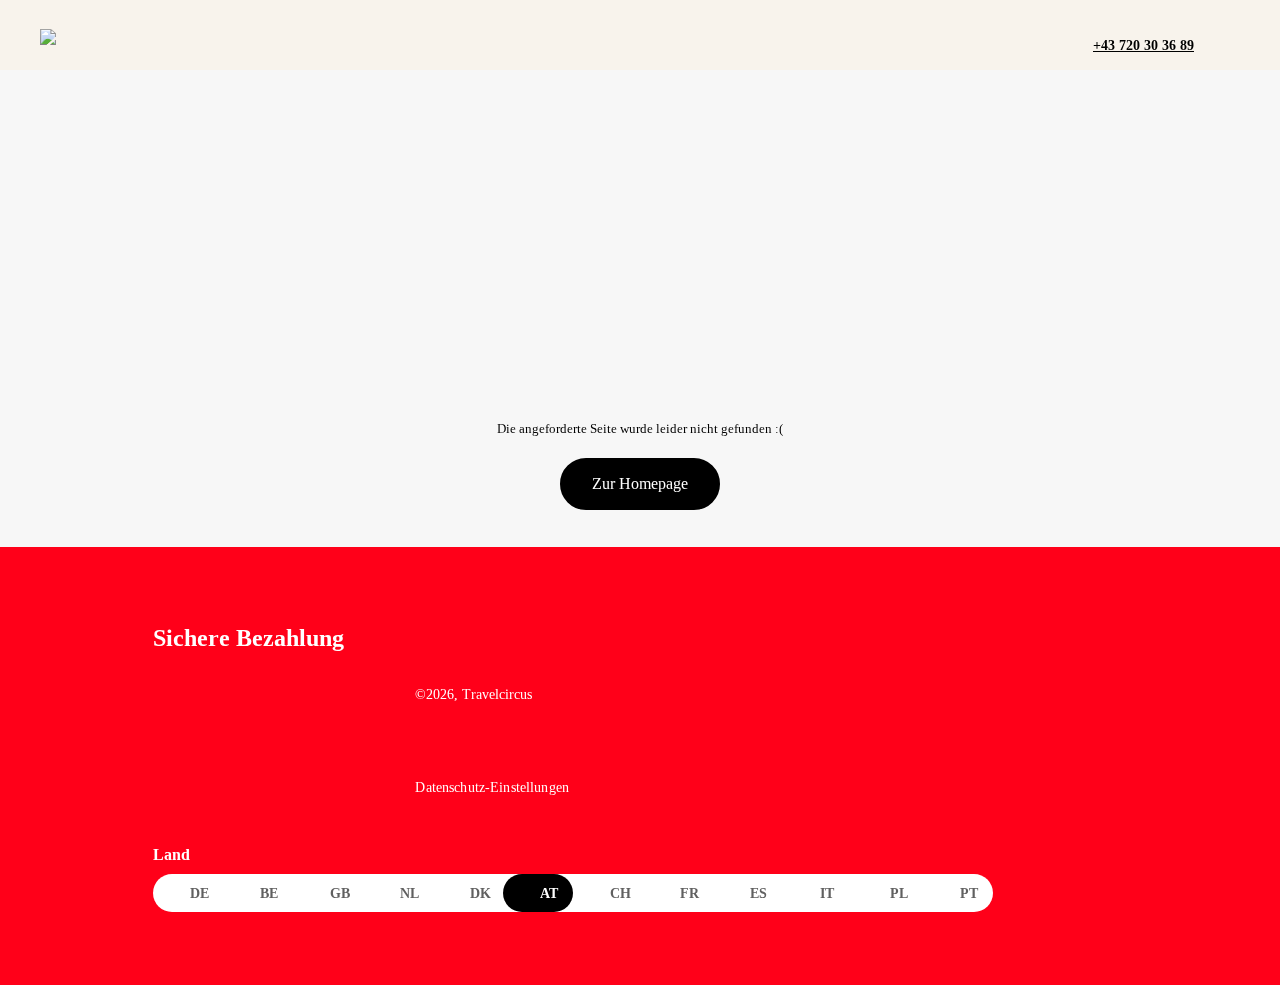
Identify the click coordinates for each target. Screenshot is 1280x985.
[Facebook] (429, 750)
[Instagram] (472, 750)
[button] (1215, 44)
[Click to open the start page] (537, 653)
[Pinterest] (515, 750)
